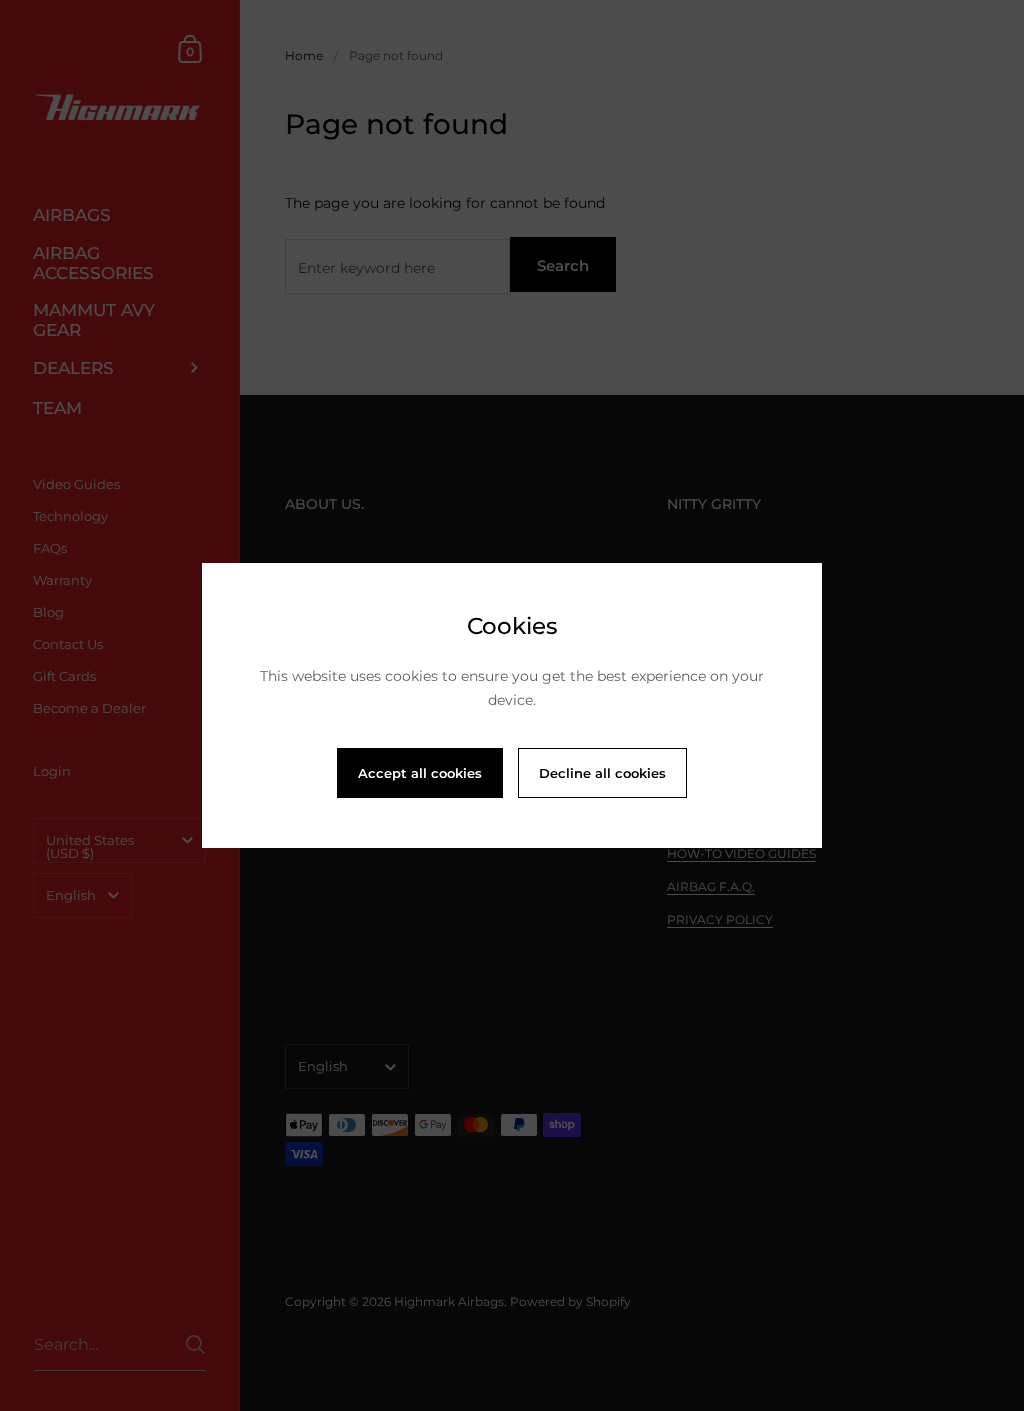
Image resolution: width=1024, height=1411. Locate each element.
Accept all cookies (420, 773)
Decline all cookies (602, 773)
